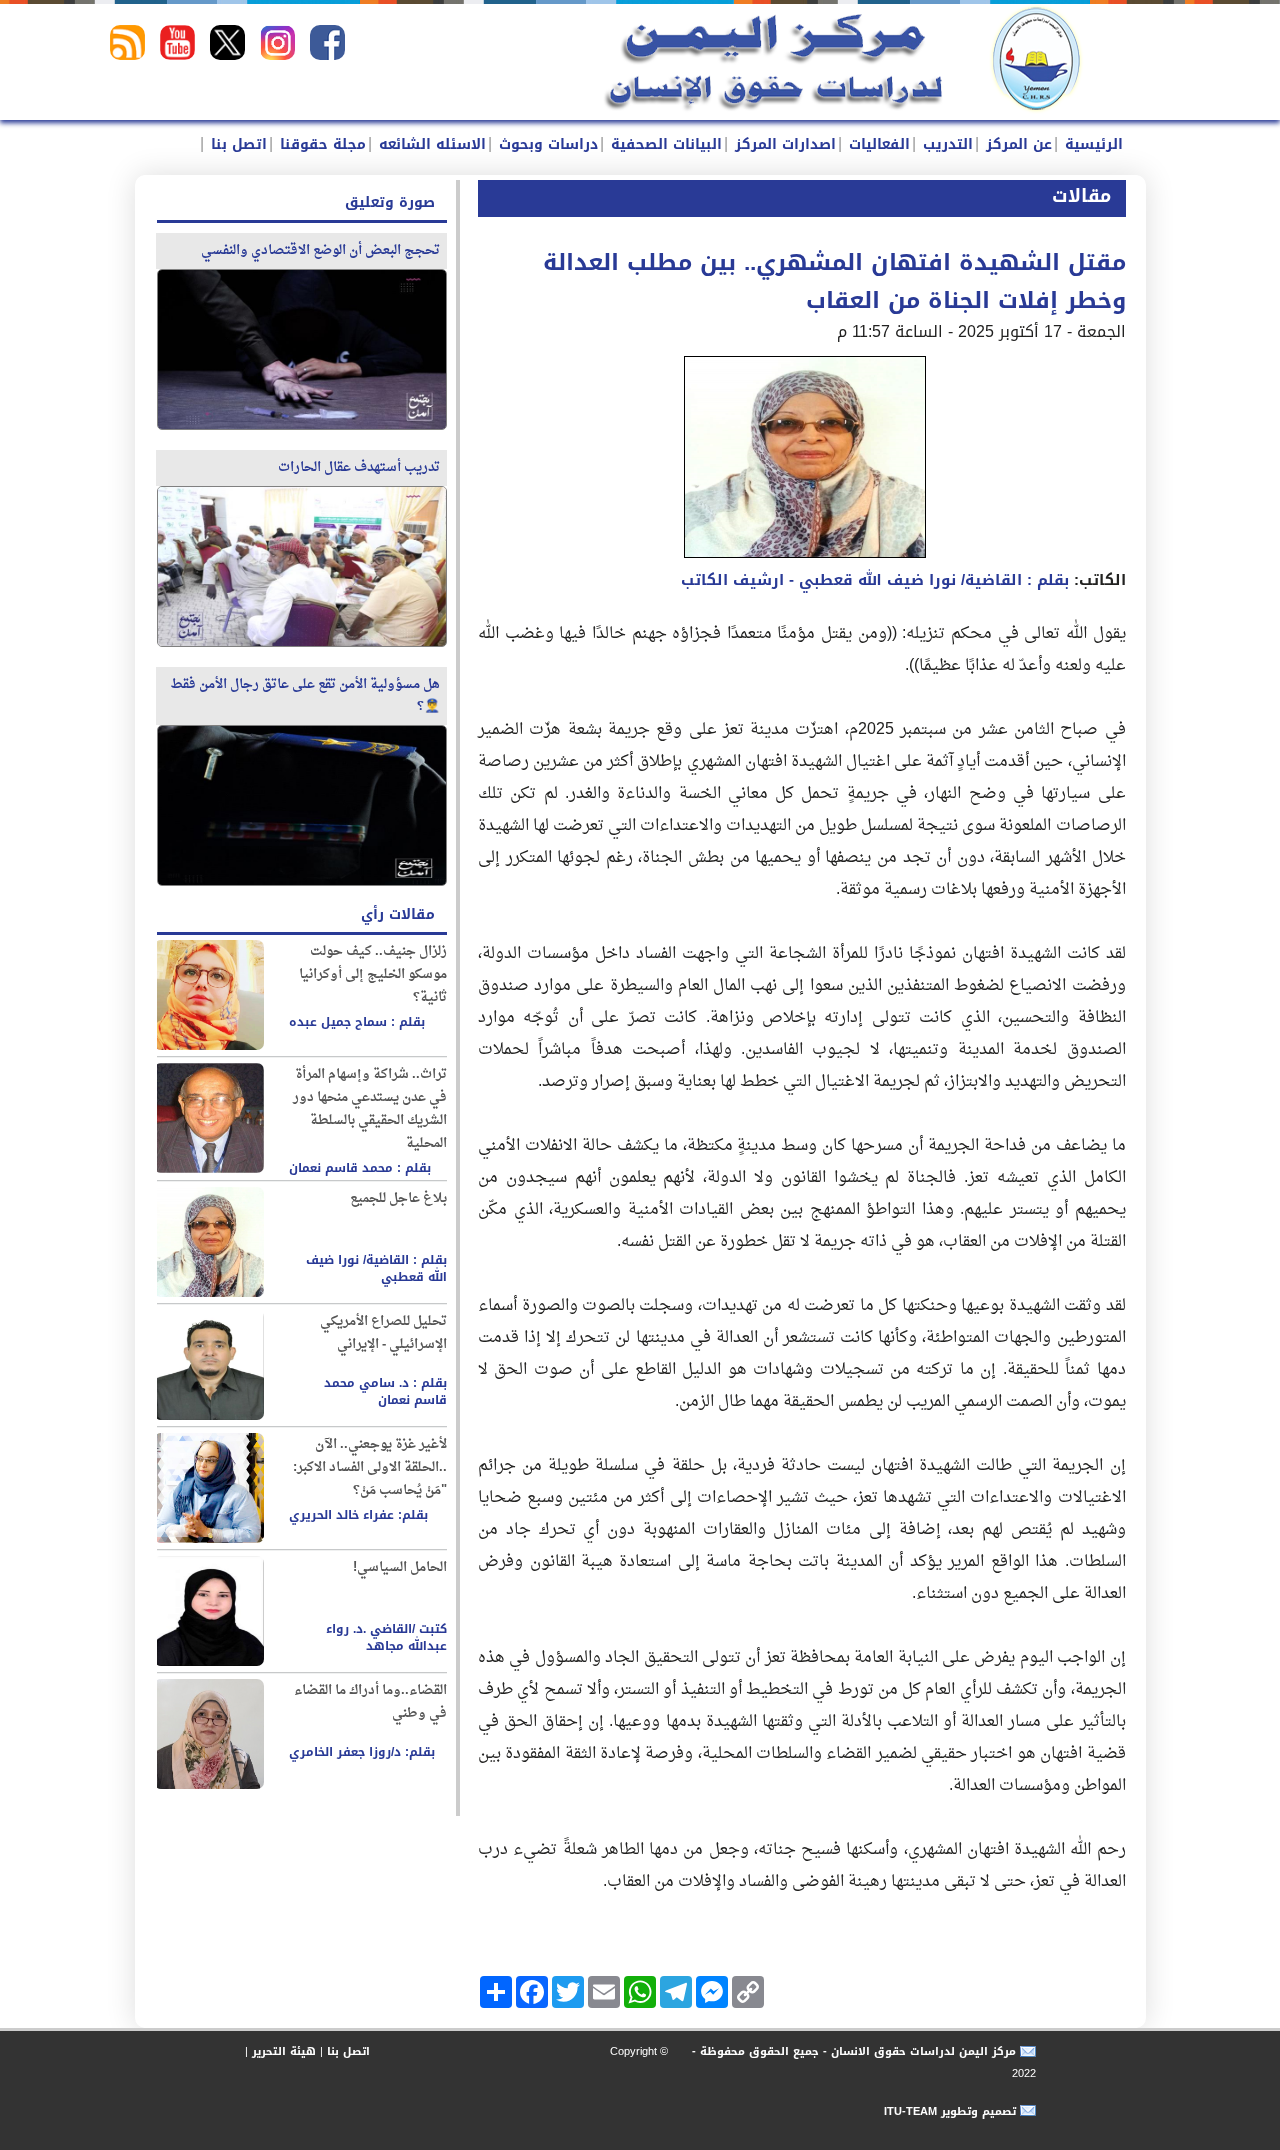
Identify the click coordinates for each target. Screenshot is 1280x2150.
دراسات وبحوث (546, 144)
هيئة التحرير (284, 2051)
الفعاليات (877, 144)
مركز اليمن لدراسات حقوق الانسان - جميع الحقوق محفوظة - (852, 2051)
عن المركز (1016, 144)
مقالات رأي (398, 914)
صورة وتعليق (390, 202)
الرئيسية (1091, 144)
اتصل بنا (236, 144)
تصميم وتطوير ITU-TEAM (950, 2111)
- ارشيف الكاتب (875, 580)
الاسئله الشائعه (430, 144)
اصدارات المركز (783, 144)
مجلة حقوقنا (320, 144)
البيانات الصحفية (664, 144)
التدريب (945, 144)
